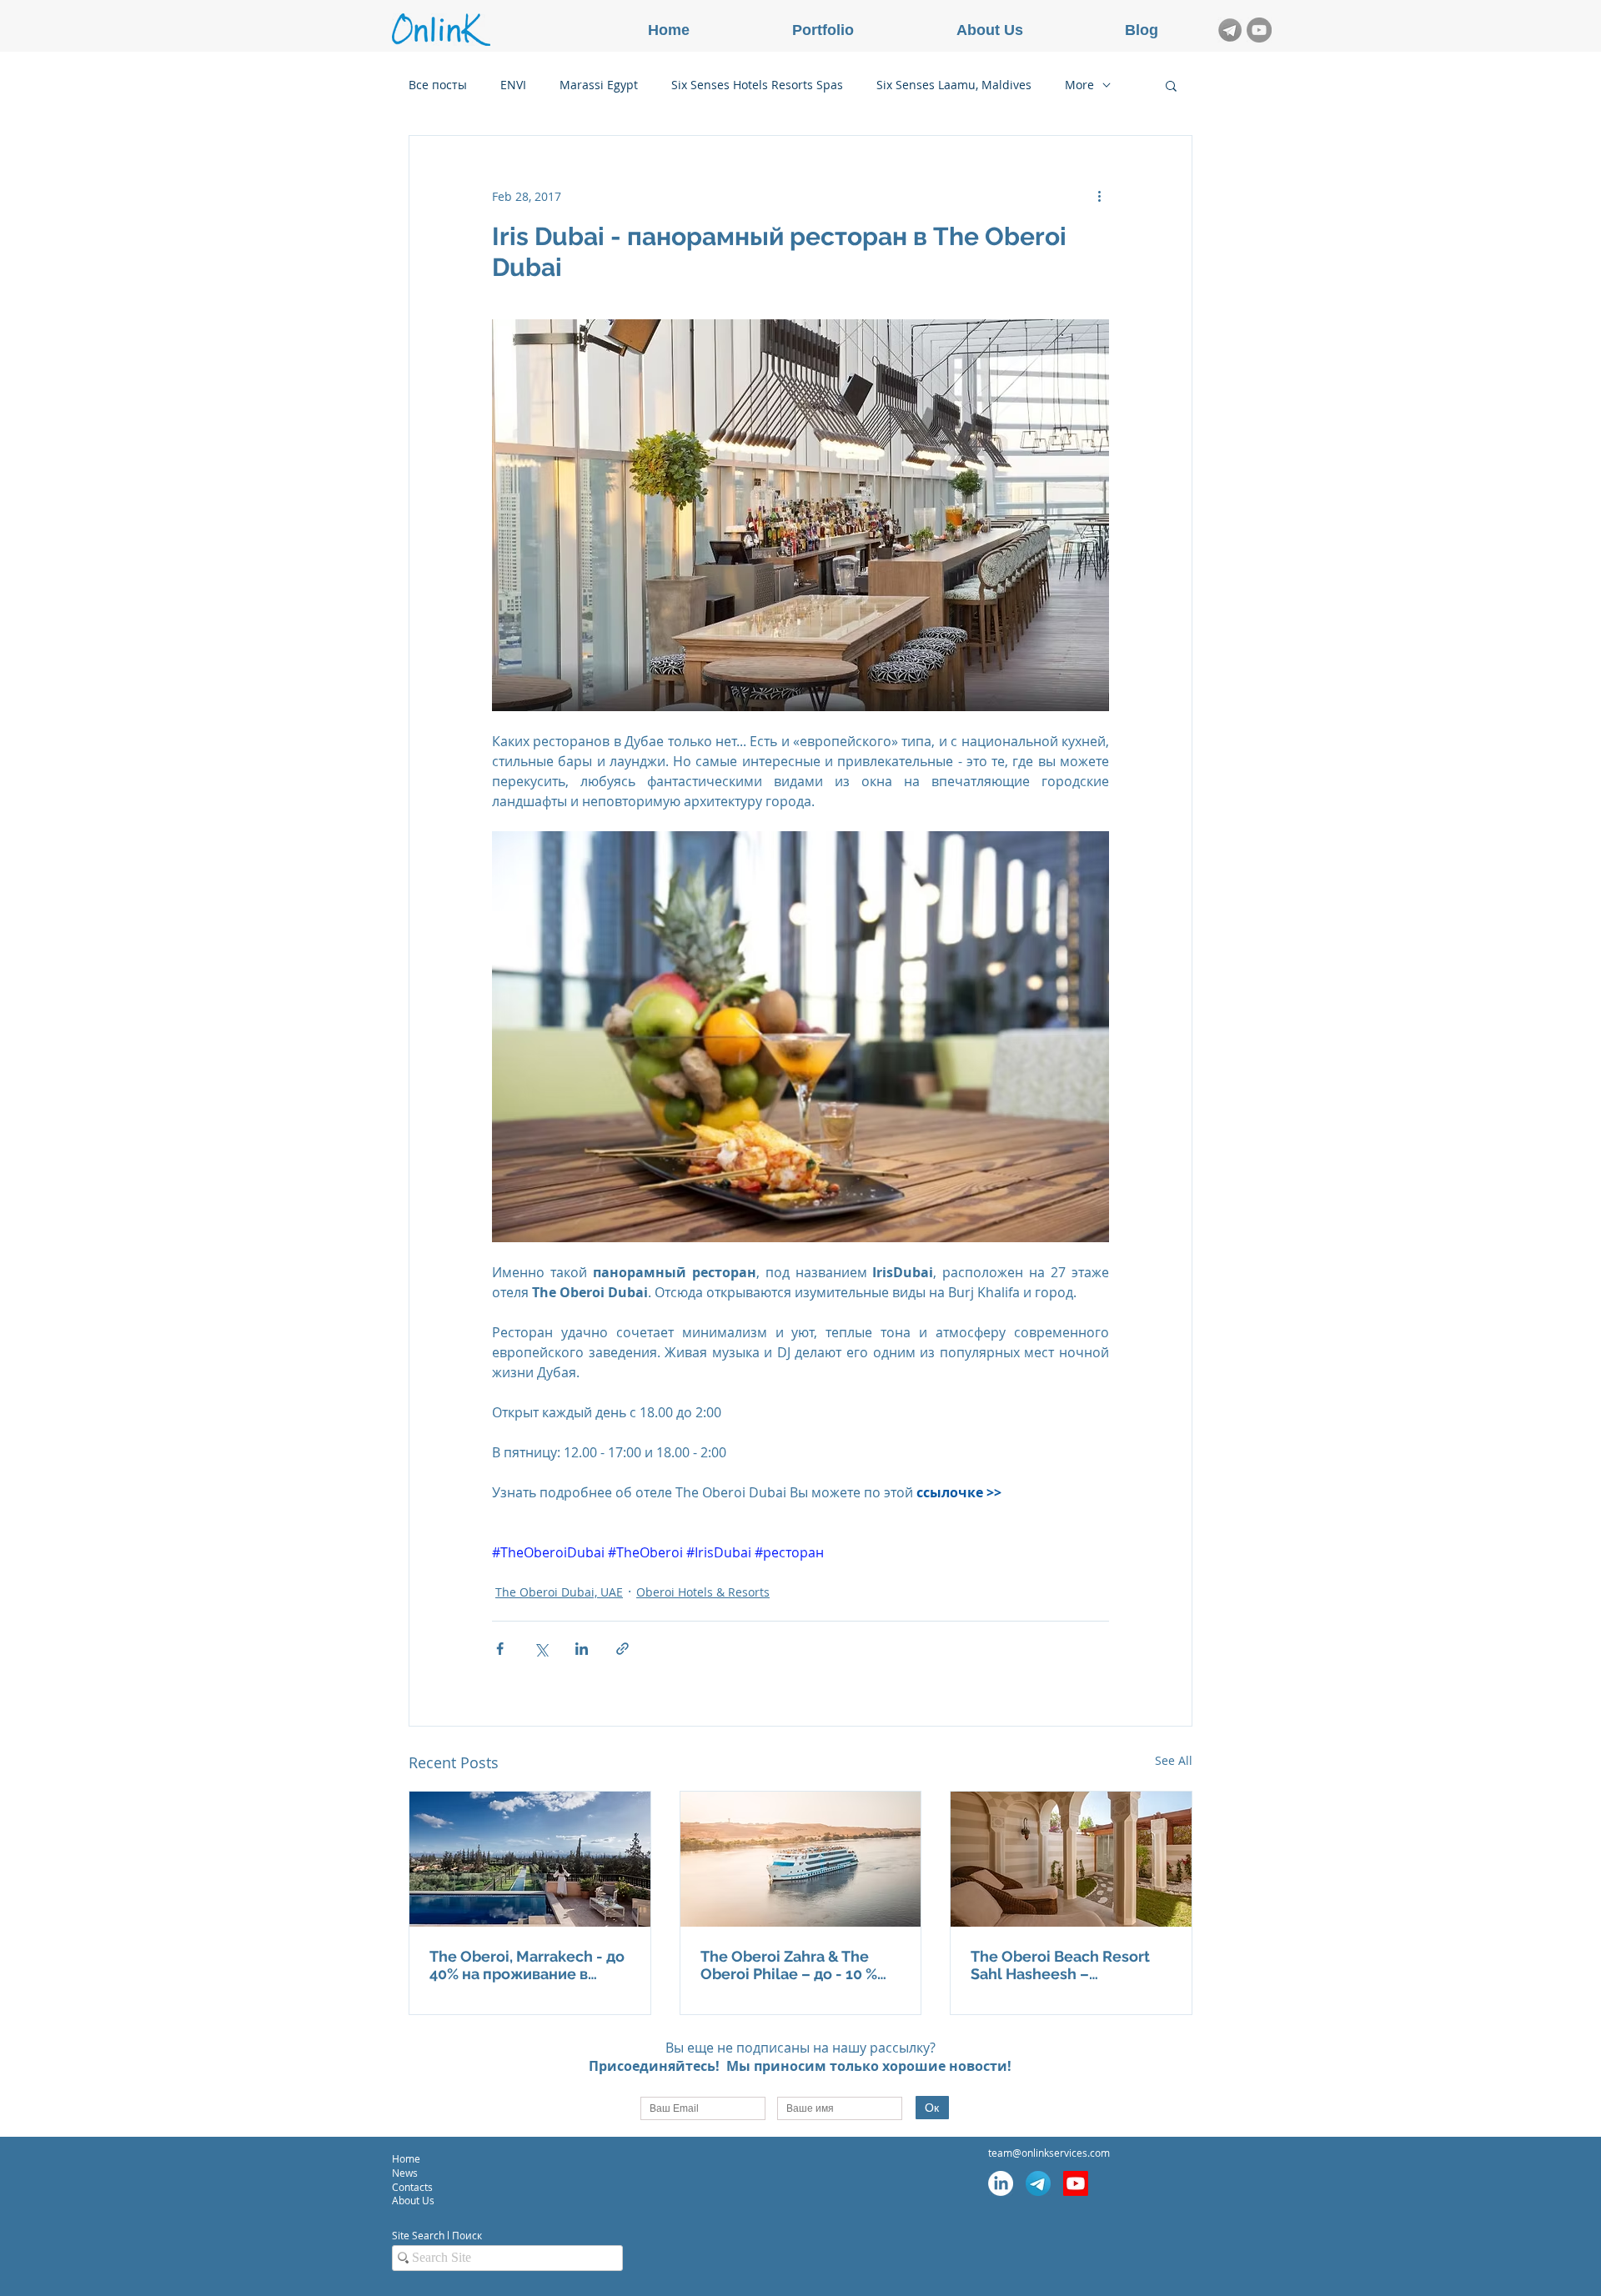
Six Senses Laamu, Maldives (954, 85)
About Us (413, 2200)
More (1079, 85)
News (405, 2173)
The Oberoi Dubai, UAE (559, 1592)
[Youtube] (1076, 2183)
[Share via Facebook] (500, 1649)
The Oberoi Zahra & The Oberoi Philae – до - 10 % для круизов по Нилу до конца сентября (789, 1965)
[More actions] (1099, 196)
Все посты (438, 85)
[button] (1171, 85)
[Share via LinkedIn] (582, 1649)
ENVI (513, 85)
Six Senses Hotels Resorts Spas (757, 85)
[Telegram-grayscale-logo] (1230, 30)
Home (406, 2158)
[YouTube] (1259, 30)
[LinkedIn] (1001, 2183)
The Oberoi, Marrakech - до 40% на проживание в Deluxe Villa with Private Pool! (527, 1965)
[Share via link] (622, 1649)
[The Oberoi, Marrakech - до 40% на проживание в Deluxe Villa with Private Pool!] (530, 1859)
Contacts (414, 2187)
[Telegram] (1038, 2183)
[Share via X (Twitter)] (541, 1649)
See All (1174, 1760)
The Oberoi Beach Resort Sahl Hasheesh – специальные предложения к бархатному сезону (1060, 1965)
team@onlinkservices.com (1049, 2153)
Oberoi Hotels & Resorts (703, 1592)
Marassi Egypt (599, 85)
